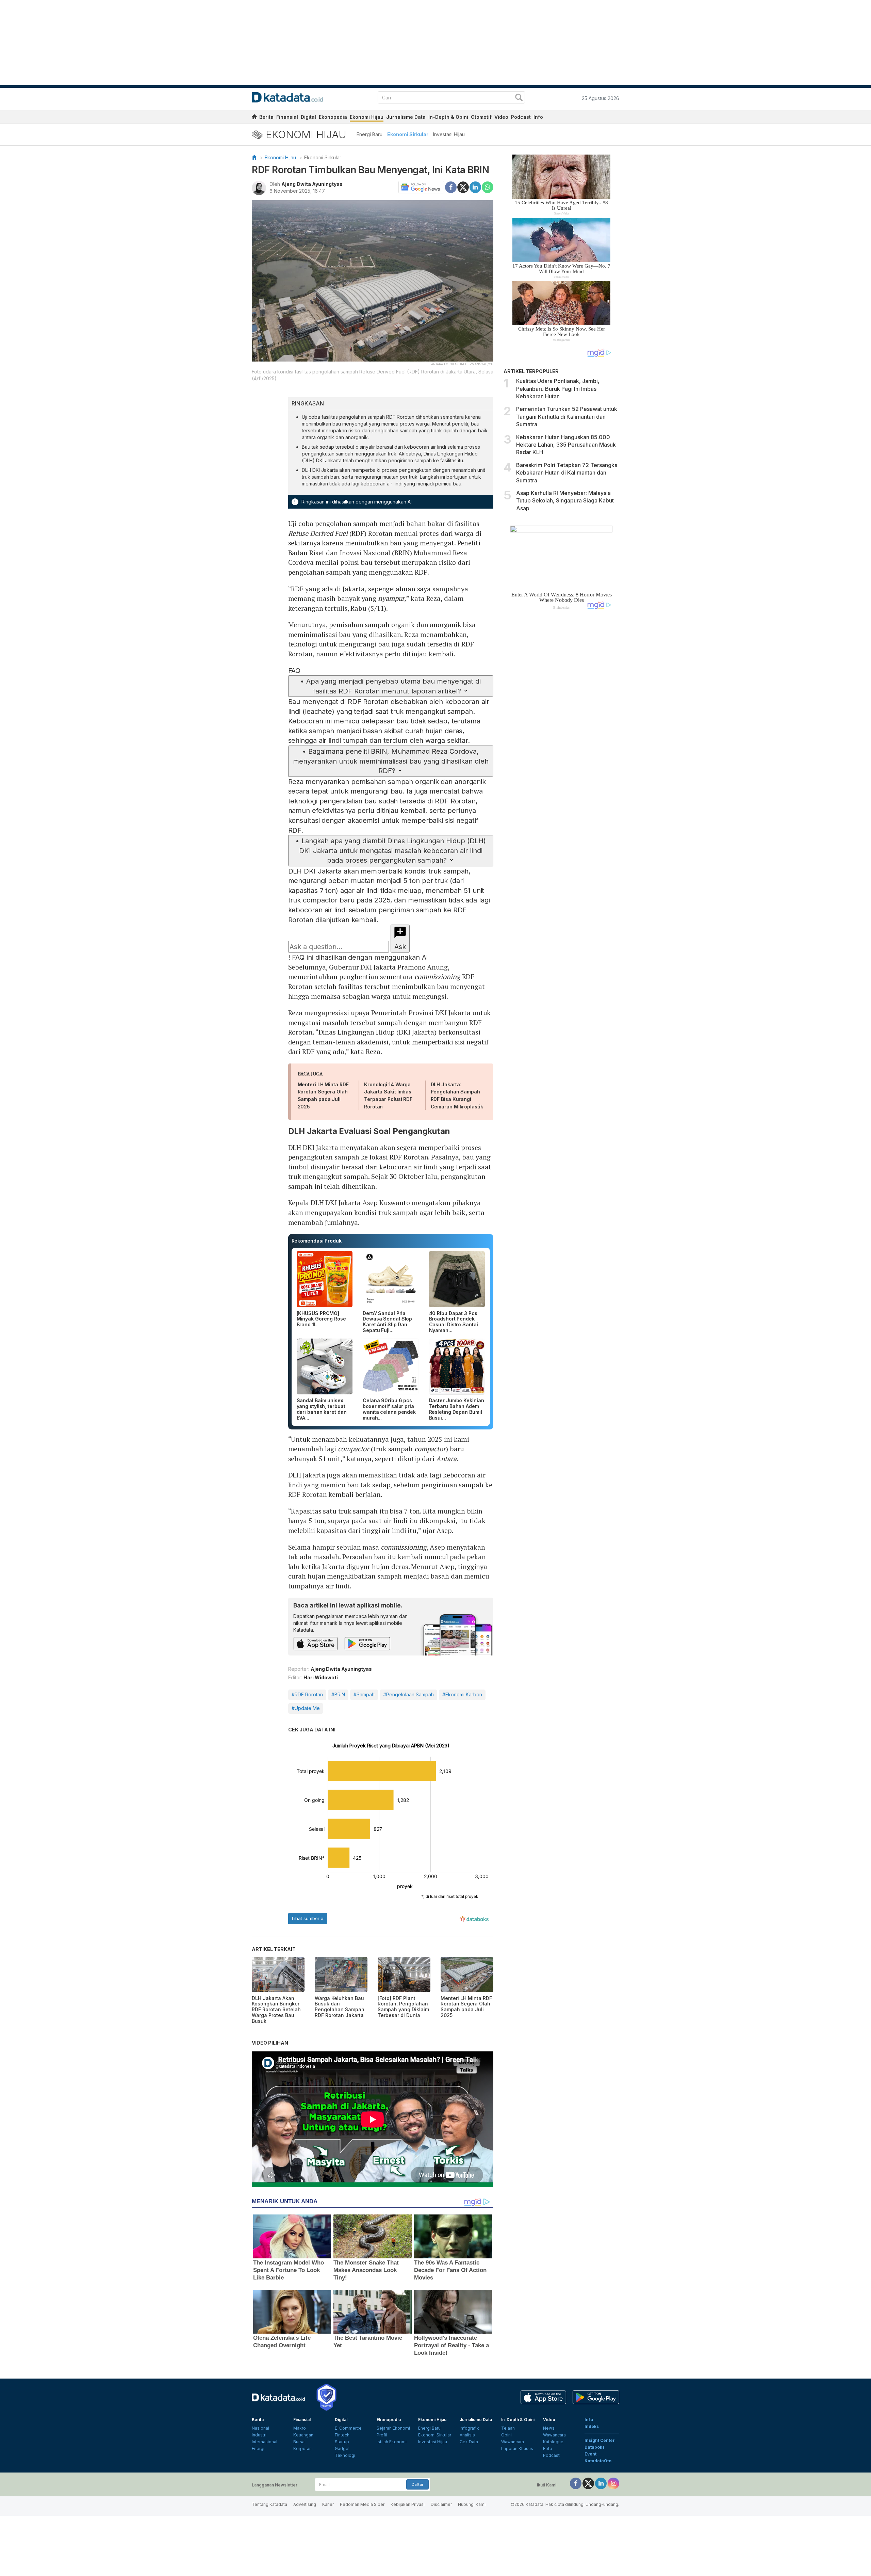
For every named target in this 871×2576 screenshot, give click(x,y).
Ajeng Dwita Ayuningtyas (312, 184)
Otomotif (481, 117)
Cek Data (469, 2442)
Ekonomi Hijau (367, 117)
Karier (328, 2504)
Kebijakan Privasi (408, 2504)
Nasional (260, 2428)
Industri (259, 2435)
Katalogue (553, 2442)
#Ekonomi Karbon (462, 1694)
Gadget (342, 2449)
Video (501, 117)
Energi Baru (369, 134)
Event (590, 2454)
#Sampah (364, 1694)
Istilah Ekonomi (392, 2442)
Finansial (287, 117)
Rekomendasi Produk (317, 1241)
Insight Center (600, 2440)
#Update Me (306, 1708)
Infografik (469, 2428)
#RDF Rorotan (307, 1694)
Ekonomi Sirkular (408, 134)
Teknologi (345, 2455)
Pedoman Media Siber (362, 2504)
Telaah (508, 2428)
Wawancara (513, 2442)
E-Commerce (348, 2428)
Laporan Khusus (517, 2449)
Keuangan (303, 2435)
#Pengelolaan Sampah (408, 1694)
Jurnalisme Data (406, 117)
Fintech (342, 2435)
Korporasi (303, 2449)
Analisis (467, 2435)
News (549, 2428)
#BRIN (338, 1694)
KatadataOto (598, 2461)
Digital (308, 117)
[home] (254, 118)
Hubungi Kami (472, 2504)
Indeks (592, 2426)
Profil (382, 2435)
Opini (506, 2435)
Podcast (521, 117)
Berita (266, 117)
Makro (300, 2428)
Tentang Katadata (269, 2504)
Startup (342, 2442)
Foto (548, 2449)
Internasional (265, 2442)
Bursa (299, 2442)
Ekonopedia (333, 117)
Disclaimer (441, 2504)
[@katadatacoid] (613, 2483)
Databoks (595, 2447)
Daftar (417, 2484)
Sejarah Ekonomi (393, 2428)
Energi (258, 2449)
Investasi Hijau (449, 134)
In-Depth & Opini (448, 117)
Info (538, 117)
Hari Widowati (321, 1677)
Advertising (305, 2504)
